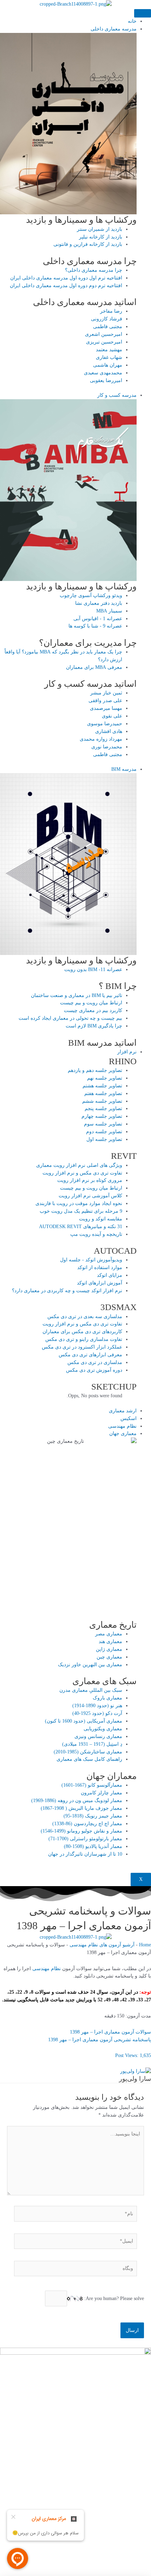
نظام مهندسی (122, 1426)
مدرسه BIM (124, 769)
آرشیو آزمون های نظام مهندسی (102, 1945)
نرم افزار (127, 1052)
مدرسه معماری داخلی (114, 29)
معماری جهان (123, 1434)
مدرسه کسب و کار (117, 395)
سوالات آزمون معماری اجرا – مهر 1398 (110, 2032)
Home (145, 1945)
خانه (132, 21)
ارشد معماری (123, 1411)
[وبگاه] (75, 2270)
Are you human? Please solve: (113, 2298)
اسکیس (129, 1418)
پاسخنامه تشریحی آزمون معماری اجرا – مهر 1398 (100, 2040)
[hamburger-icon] (143, 13)
